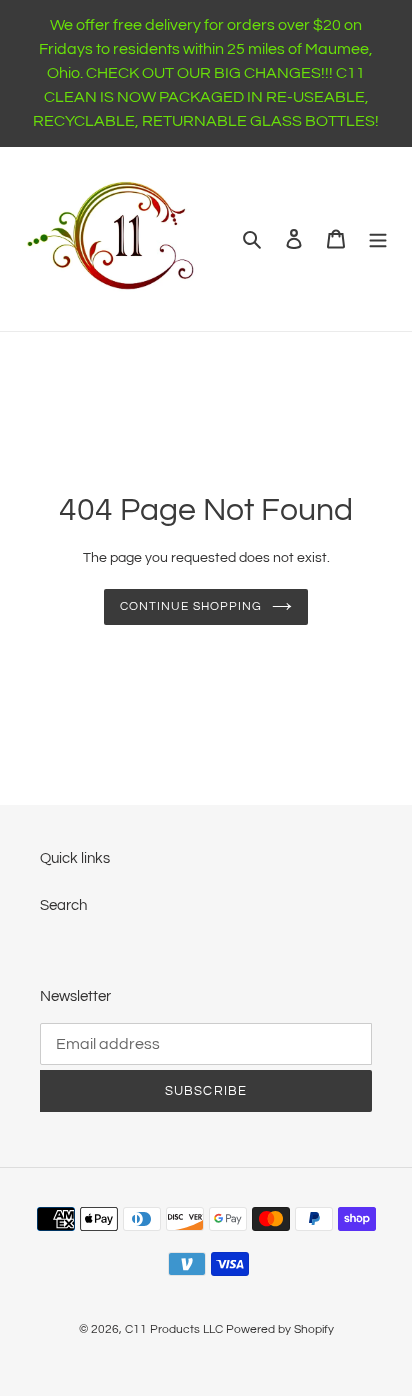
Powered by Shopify (280, 1329)
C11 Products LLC (174, 1329)
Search (63, 905)
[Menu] (378, 239)
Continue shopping (191, 606)
